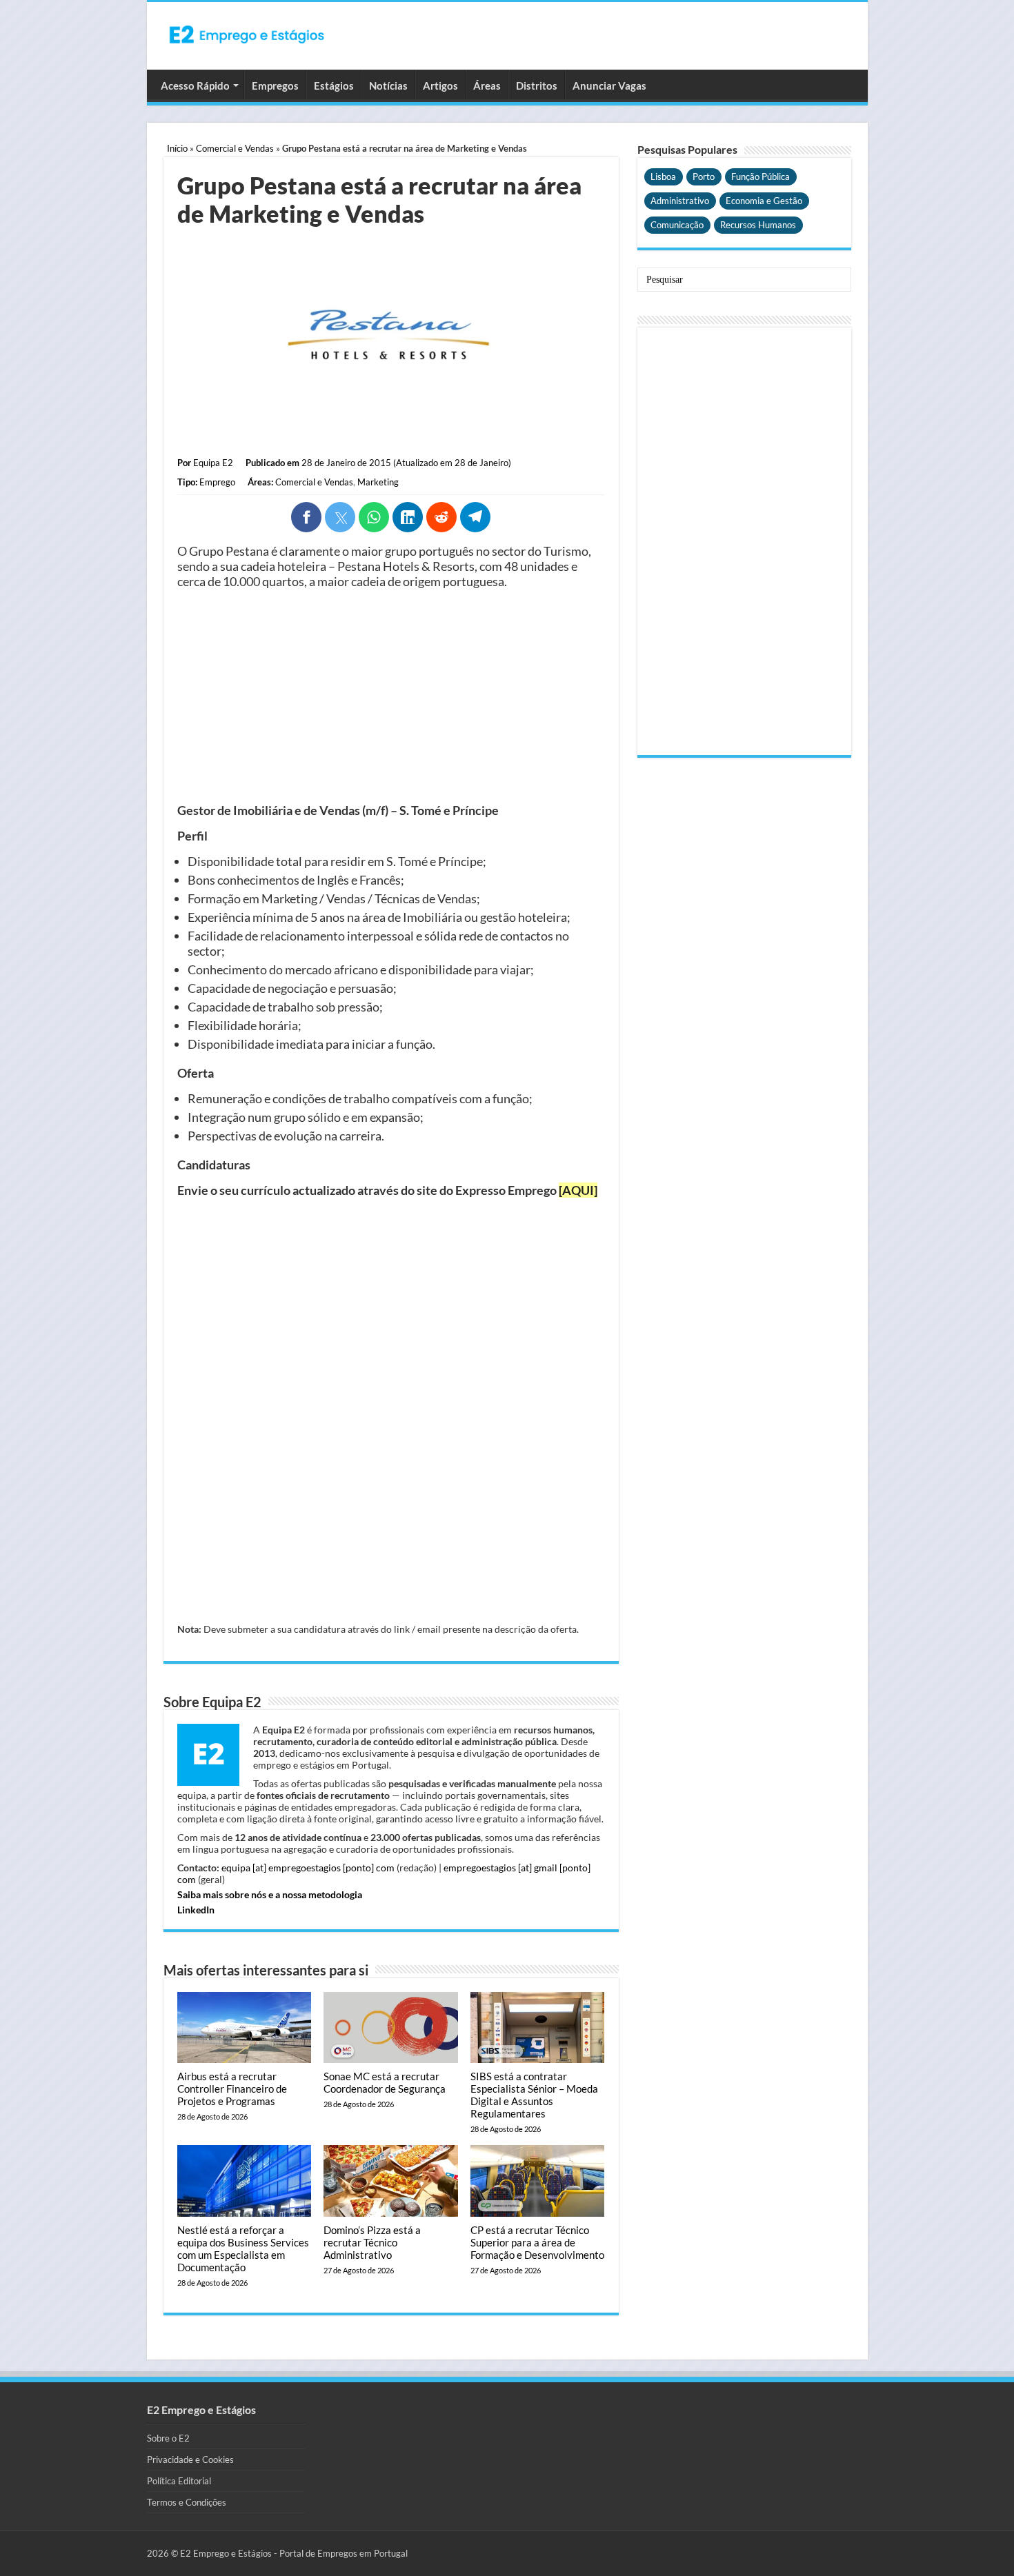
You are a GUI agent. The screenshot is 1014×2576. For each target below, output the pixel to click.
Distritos (537, 85)
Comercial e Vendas (235, 148)
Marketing (378, 482)
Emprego (217, 482)
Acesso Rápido (195, 85)
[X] (340, 517)
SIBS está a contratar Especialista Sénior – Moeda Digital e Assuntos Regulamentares (534, 2095)
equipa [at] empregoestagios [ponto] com (308, 1868)
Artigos (440, 85)
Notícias (388, 85)
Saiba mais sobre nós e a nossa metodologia (270, 1894)
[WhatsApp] (374, 517)
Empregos (275, 85)
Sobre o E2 (168, 2438)
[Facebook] (306, 517)
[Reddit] (441, 517)
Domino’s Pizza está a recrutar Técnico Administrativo (372, 2242)
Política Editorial (179, 2481)
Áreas (487, 85)
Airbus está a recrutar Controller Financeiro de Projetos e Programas (232, 2089)
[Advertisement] (391, 696)
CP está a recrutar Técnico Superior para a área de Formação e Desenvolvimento (537, 2242)
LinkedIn (196, 1910)
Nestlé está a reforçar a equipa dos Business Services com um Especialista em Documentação (243, 2248)
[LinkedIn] (408, 517)
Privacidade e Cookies (190, 2459)
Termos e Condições (187, 2502)
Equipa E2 (213, 463)
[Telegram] (475, 517)
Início (177, 148)
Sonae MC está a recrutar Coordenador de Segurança (385, 2082)
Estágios (334, 85)
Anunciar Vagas (609, 85)
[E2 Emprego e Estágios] (247, 34)
